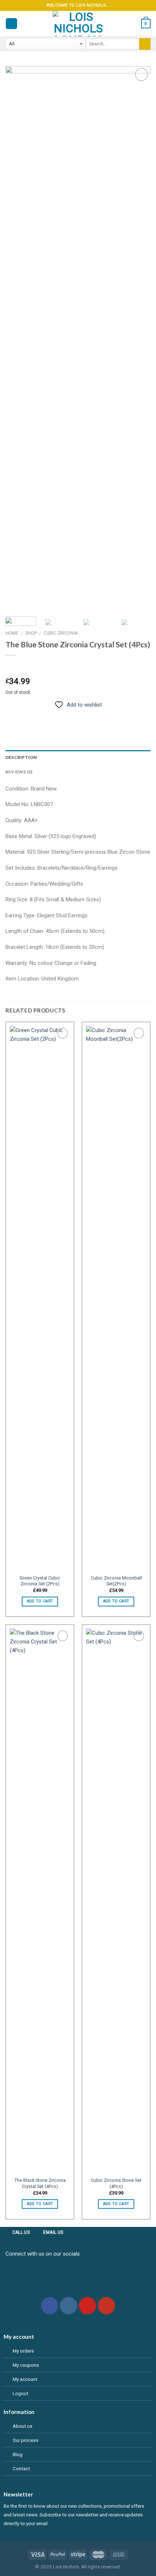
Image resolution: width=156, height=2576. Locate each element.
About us (22, 2426)
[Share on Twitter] (36, 715)
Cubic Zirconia (61, 633)
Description (21, 757)
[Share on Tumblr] (73, 715)
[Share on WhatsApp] (11, 715)
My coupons (26, 2365)
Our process (26, 2440)
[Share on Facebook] (24, 715)
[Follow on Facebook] (50, 2306)
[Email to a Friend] (48, 715)
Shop (31, 633)
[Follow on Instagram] (69, 2306)
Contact (21, 2468)
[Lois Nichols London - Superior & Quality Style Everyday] (78, 24)
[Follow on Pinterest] (87, 2306)
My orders (23, 2351)
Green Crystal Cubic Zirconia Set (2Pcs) (40, 1581)
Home (12, 633)
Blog (18, 2454)
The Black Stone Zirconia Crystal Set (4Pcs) (40, 2183)
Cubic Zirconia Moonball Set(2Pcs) (116, 1581)
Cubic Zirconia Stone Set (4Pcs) (116, 2183)
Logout (20, 2393)
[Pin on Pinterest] (61, 715)
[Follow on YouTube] (107, 2306)
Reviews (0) (19, 772)
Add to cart (40, 1601)
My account (25, 2379)
